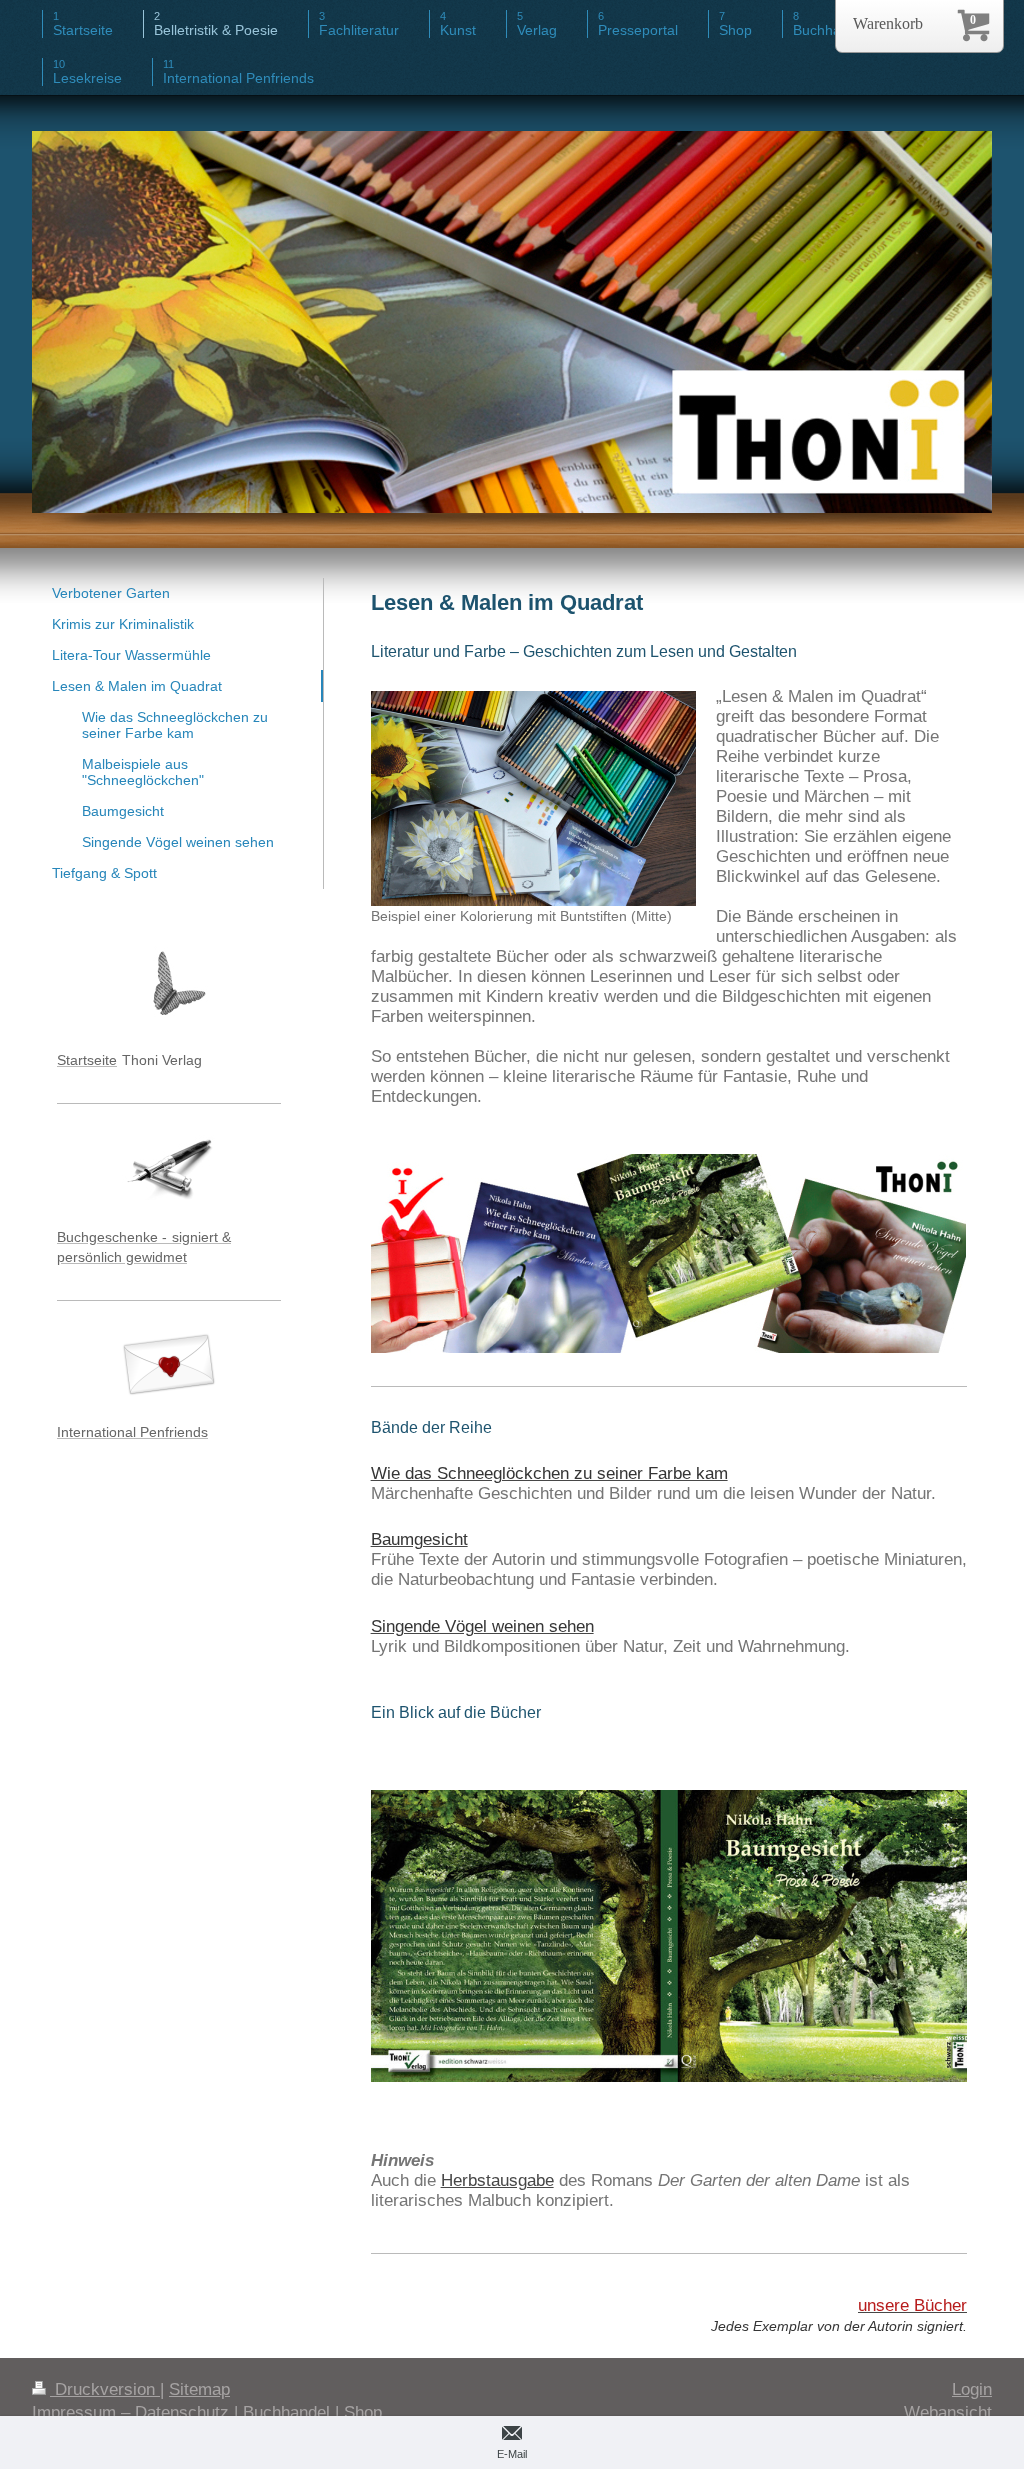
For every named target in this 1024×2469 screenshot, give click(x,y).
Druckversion (105, 2389)
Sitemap (199, 2389)
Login (972, 2389)
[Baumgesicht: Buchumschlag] (669, 1957)
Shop (363, 2412)
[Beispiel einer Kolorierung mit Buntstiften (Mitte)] (533, 798)
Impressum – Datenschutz (130, 2412)
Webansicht (948, 2412)
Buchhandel (286, 2412)
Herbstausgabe (497, 2180)
